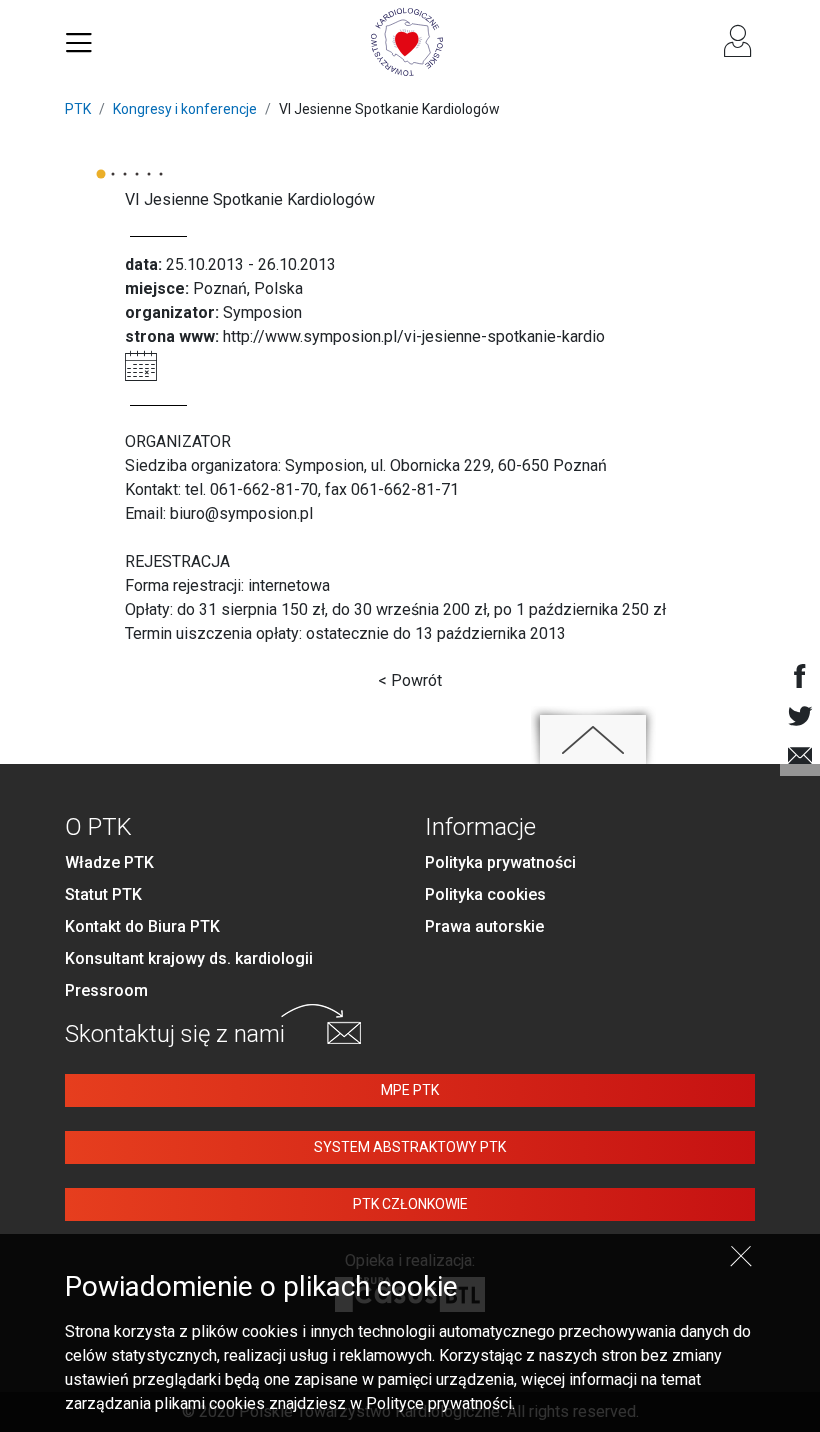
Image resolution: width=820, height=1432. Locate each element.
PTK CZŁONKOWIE (410, 1204)
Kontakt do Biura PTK (142, 926)
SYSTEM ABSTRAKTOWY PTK (410, 1147)
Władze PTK (109, 862)
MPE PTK (410, 1090)
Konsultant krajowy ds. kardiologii (189, 958)
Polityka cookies (485, 894)
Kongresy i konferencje (185, 109)
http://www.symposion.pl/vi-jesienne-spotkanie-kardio (414, 336)
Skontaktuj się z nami (175, 1034)
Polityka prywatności (500, 862)
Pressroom (106, 990)
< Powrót (410, 680)
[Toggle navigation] (79, 42)
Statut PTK (103, 894)
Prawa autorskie (484, 926)
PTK (78, 109)
